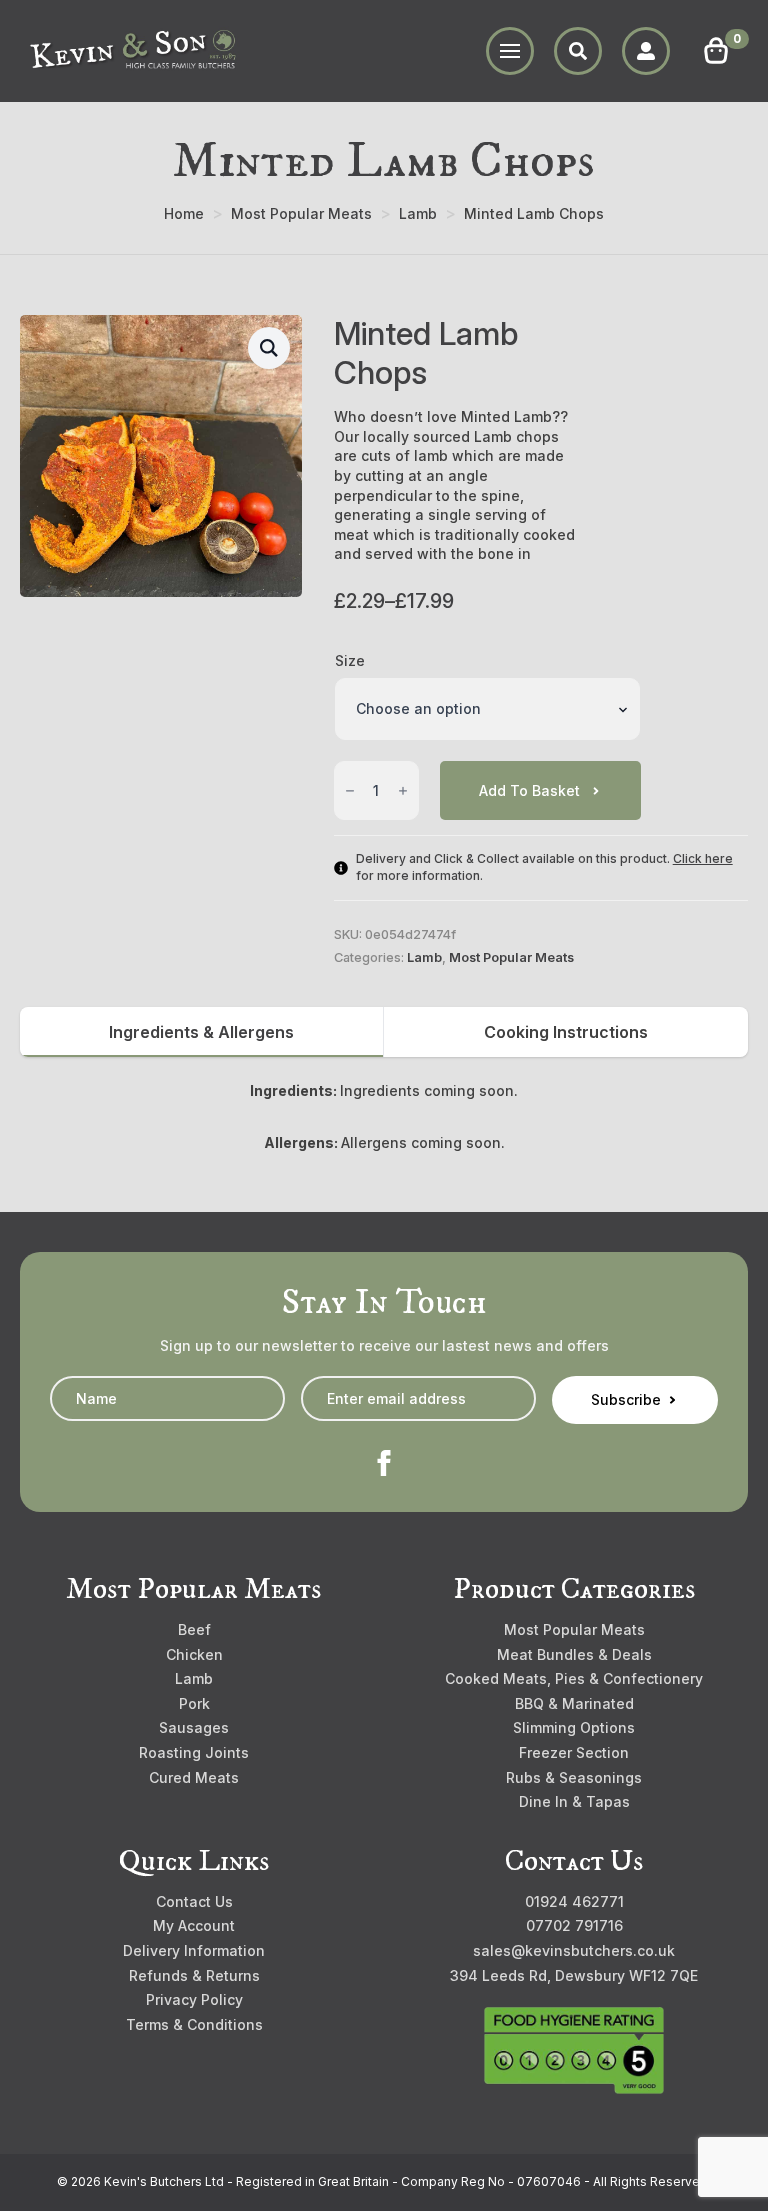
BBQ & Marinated (574, 1703)
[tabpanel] (384, 1116)
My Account (194, 1925)
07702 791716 (574, 1925)
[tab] (202, 1032)
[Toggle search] (578, 51)
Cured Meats (194, 1777)
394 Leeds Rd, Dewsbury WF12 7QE (574, 1975)
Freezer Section (574, 1752)
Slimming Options (574, 1727)
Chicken (194, 1654)
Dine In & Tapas (574, 1801)
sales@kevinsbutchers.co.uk (574, 1950)
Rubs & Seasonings (574, 1777)
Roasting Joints (194, 1752)
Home (184, 213)
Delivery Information (194, 1950)
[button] (269, 348)
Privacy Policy (194, 1999)
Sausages (194, 1727)
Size (350, 661)
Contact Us (194, 1901)
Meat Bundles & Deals (574, 1654)
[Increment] (403, 791)
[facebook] (384, 1463)
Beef (194, 1629)
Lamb (418, 213)
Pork (194, 1703)
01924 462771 (574, 1901)
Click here (703, 858)
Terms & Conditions (194, 2024)
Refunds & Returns (194, 1975)
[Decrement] (350, 791)
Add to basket (529, 790)
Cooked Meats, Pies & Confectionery (574, 1678)
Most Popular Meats (301, 213)
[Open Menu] (510, 51)
